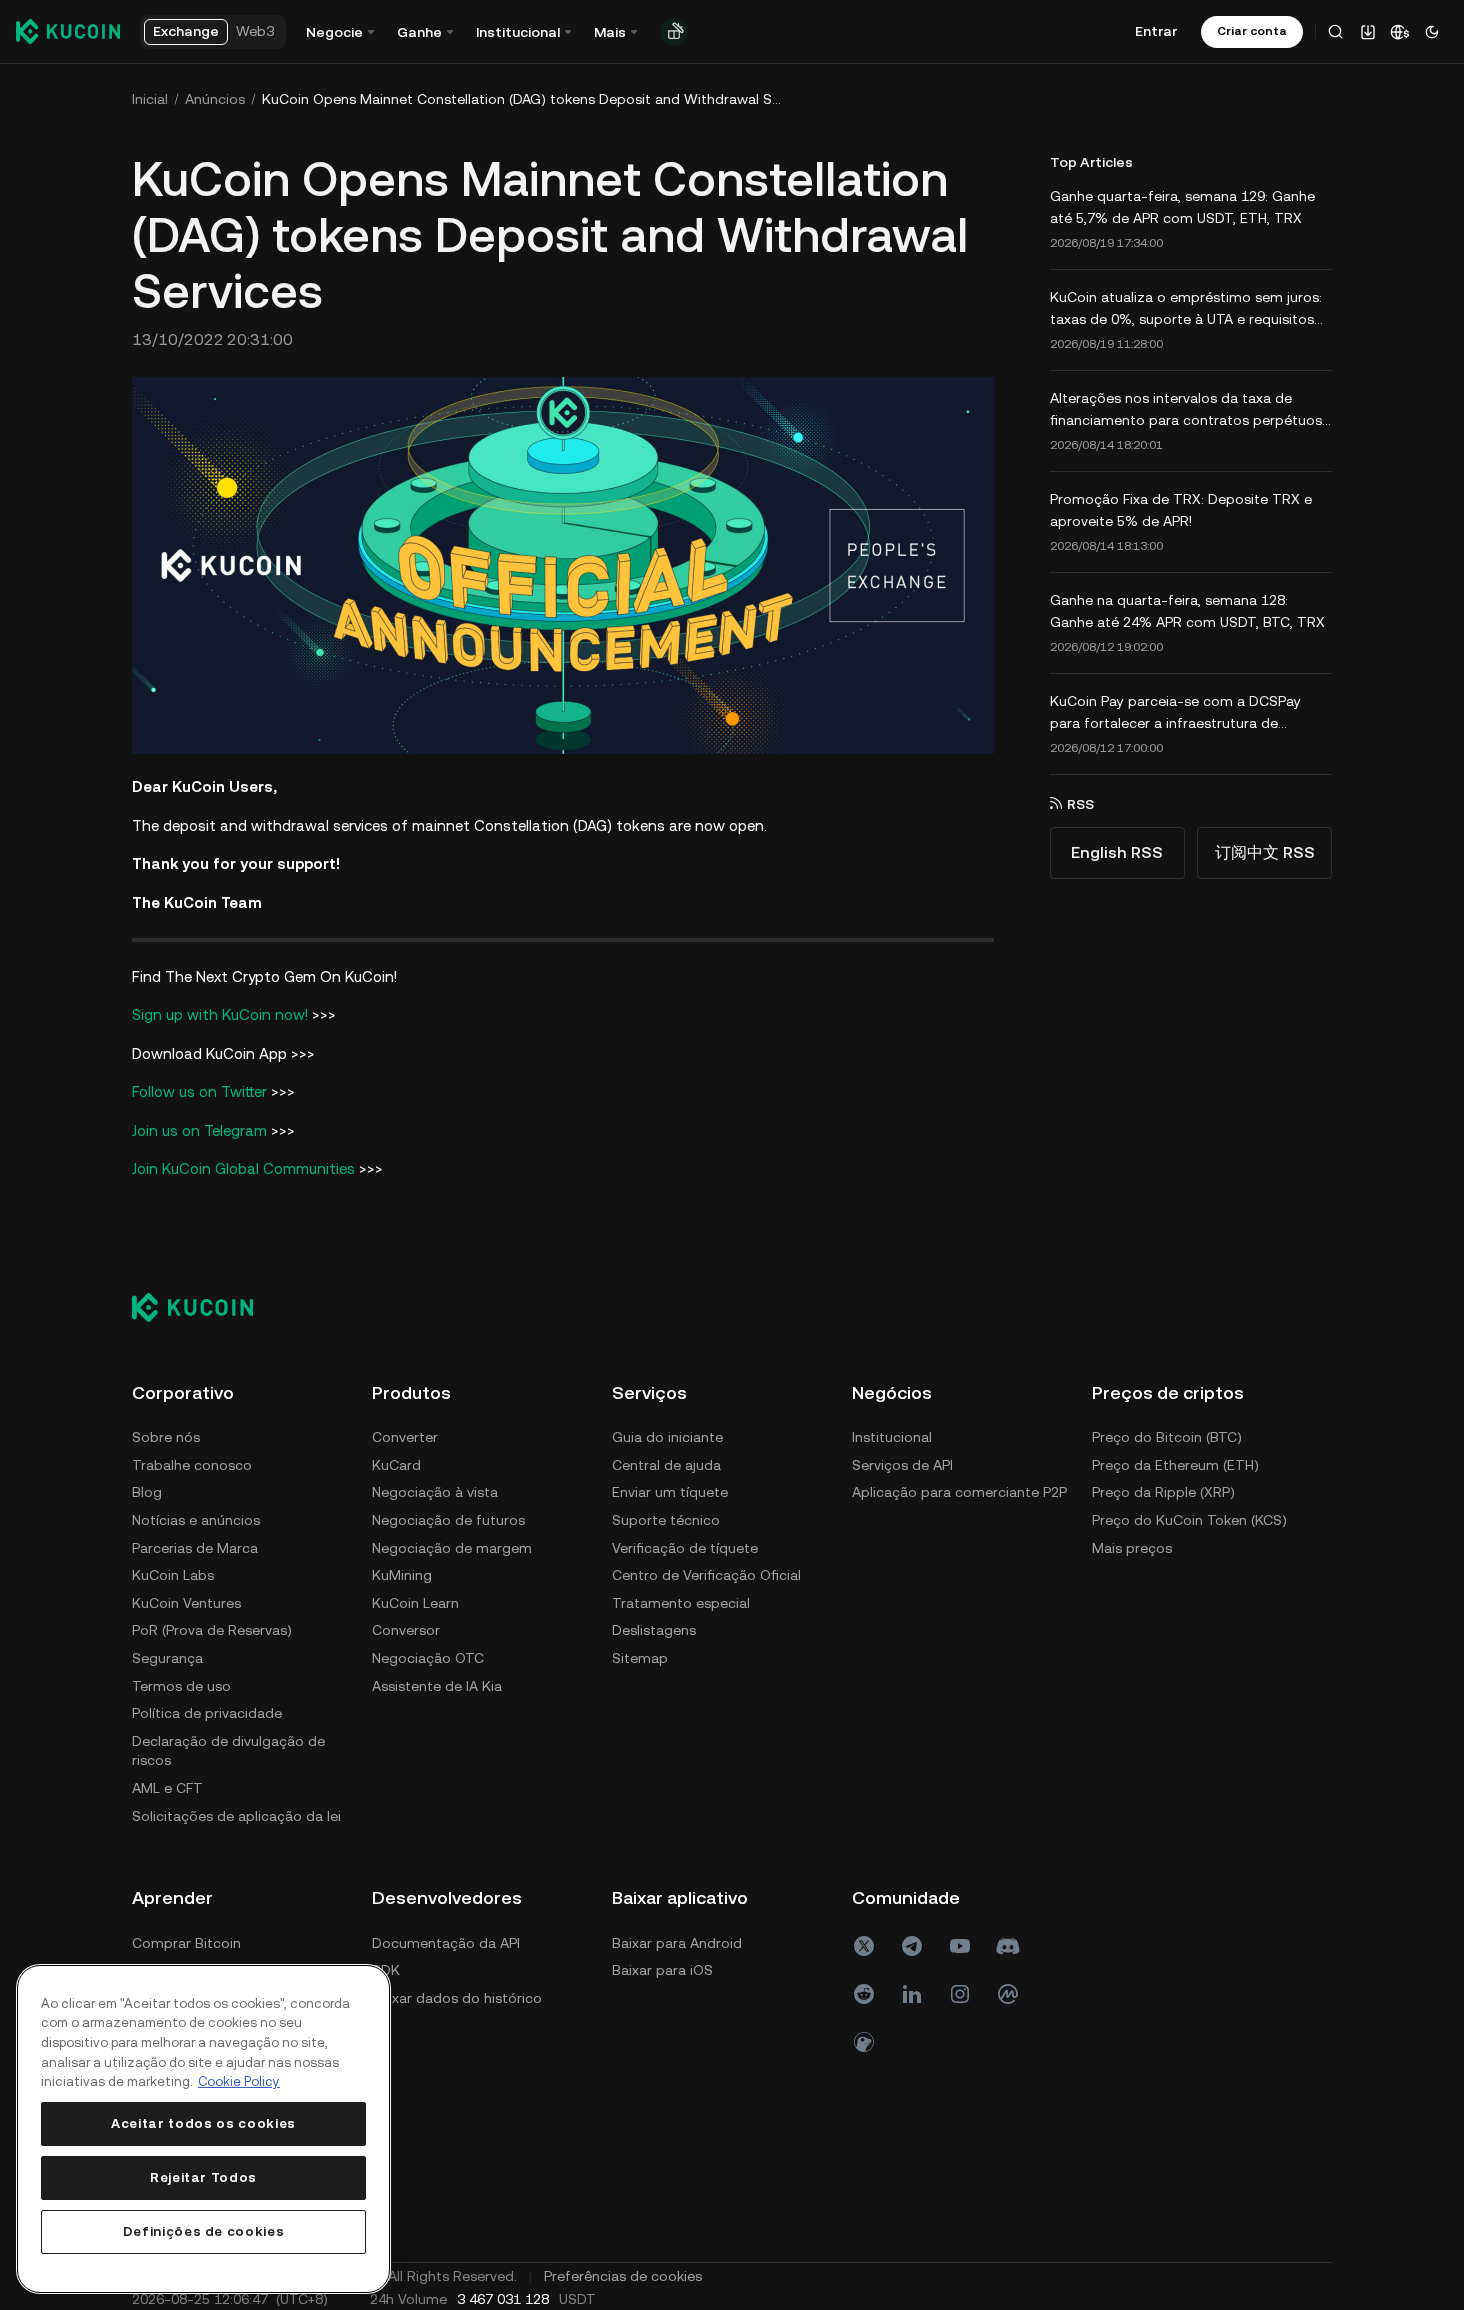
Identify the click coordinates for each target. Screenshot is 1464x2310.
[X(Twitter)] (864, 1946)
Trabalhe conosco (192, 1465)
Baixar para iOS (662, 1970)
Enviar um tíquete (670, 1492)
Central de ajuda (666, 1465)
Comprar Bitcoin (186, 1943)
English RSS (1117, 852)
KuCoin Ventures (186, 1603)
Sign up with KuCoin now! (220, 1014)
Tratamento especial (681, 1603)
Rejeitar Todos (203, 2177)
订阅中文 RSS (1265, 852)
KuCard (396, 1465)
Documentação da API (446, 1943)
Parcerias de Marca (195, 1548)
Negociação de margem (452, 1548)
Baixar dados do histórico (457, 1998)
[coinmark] (1008, 1994)
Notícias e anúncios (196, 1520)
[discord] (1008, 1946)
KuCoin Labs (173, 1575)
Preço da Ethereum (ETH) (1175, 1465)
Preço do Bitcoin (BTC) (1167, 1437)
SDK (386, 1970)
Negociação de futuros (448, 1520)
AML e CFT (167, 1788)
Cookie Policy (239, 2081)
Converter (405, 1437)
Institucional (892, 1437)
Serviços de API (902, 1465)
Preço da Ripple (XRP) (1163, 1492)
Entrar (1156, 31)
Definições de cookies (204, 2231)
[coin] (864, 2042)
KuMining (402, 1575)
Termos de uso (181, 1686)
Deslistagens (654, 1630)
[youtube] (960, 1946)
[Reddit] (864, 1994)
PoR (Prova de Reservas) (212, 1630)
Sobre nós (166, 1437)
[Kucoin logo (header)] (68, 31)
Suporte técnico (666, 1520)
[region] (203, 2129)
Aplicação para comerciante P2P (959, 1492)
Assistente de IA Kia (437, 1686)
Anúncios (215, 99)
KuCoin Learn (415, 1603)
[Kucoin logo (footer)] (203, 1307)
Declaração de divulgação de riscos (228, 1751)
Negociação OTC (428, 1658)
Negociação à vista (435, 1492)
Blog (147, 1492)
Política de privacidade (207, 1713)
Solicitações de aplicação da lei (236, 1816)
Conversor (406, 1630)
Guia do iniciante (667, 1437)
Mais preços (1132, 1548)
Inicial (150, 99)
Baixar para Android (677, 1943)
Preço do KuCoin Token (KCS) (1189, 1520)
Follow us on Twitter (199, 1091)
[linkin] (912, 1994)
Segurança (167, 1658)
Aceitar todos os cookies (203, 2123)
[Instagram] (960, 1994)
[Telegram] (912, 1946)
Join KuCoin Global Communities (243, 1168)
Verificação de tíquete (685, 1548)
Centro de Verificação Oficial (706, 1575)
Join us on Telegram (199, 1130)
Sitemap (640, 1658)
